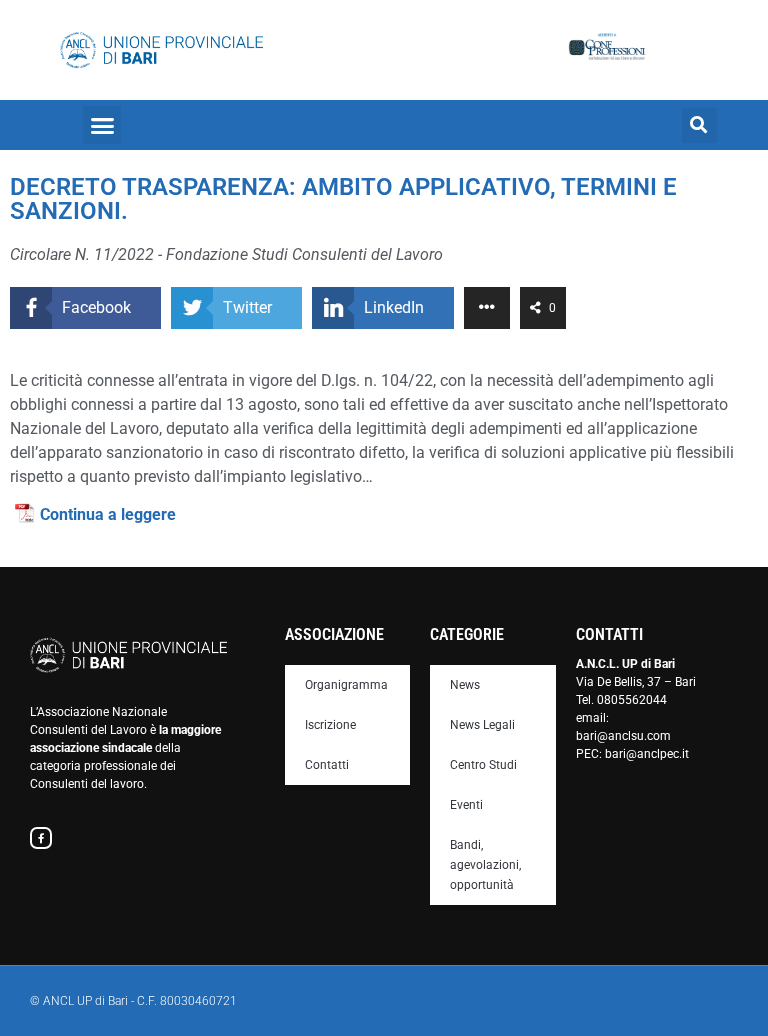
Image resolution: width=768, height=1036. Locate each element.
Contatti (327, 765)
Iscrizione (330, 725)
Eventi (466, 805)
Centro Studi (483, 765)
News (465, 685)
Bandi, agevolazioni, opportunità (485, 865)
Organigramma (346, 685)
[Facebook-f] (41, 838)
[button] (102, 125)
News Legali (482, 725)
